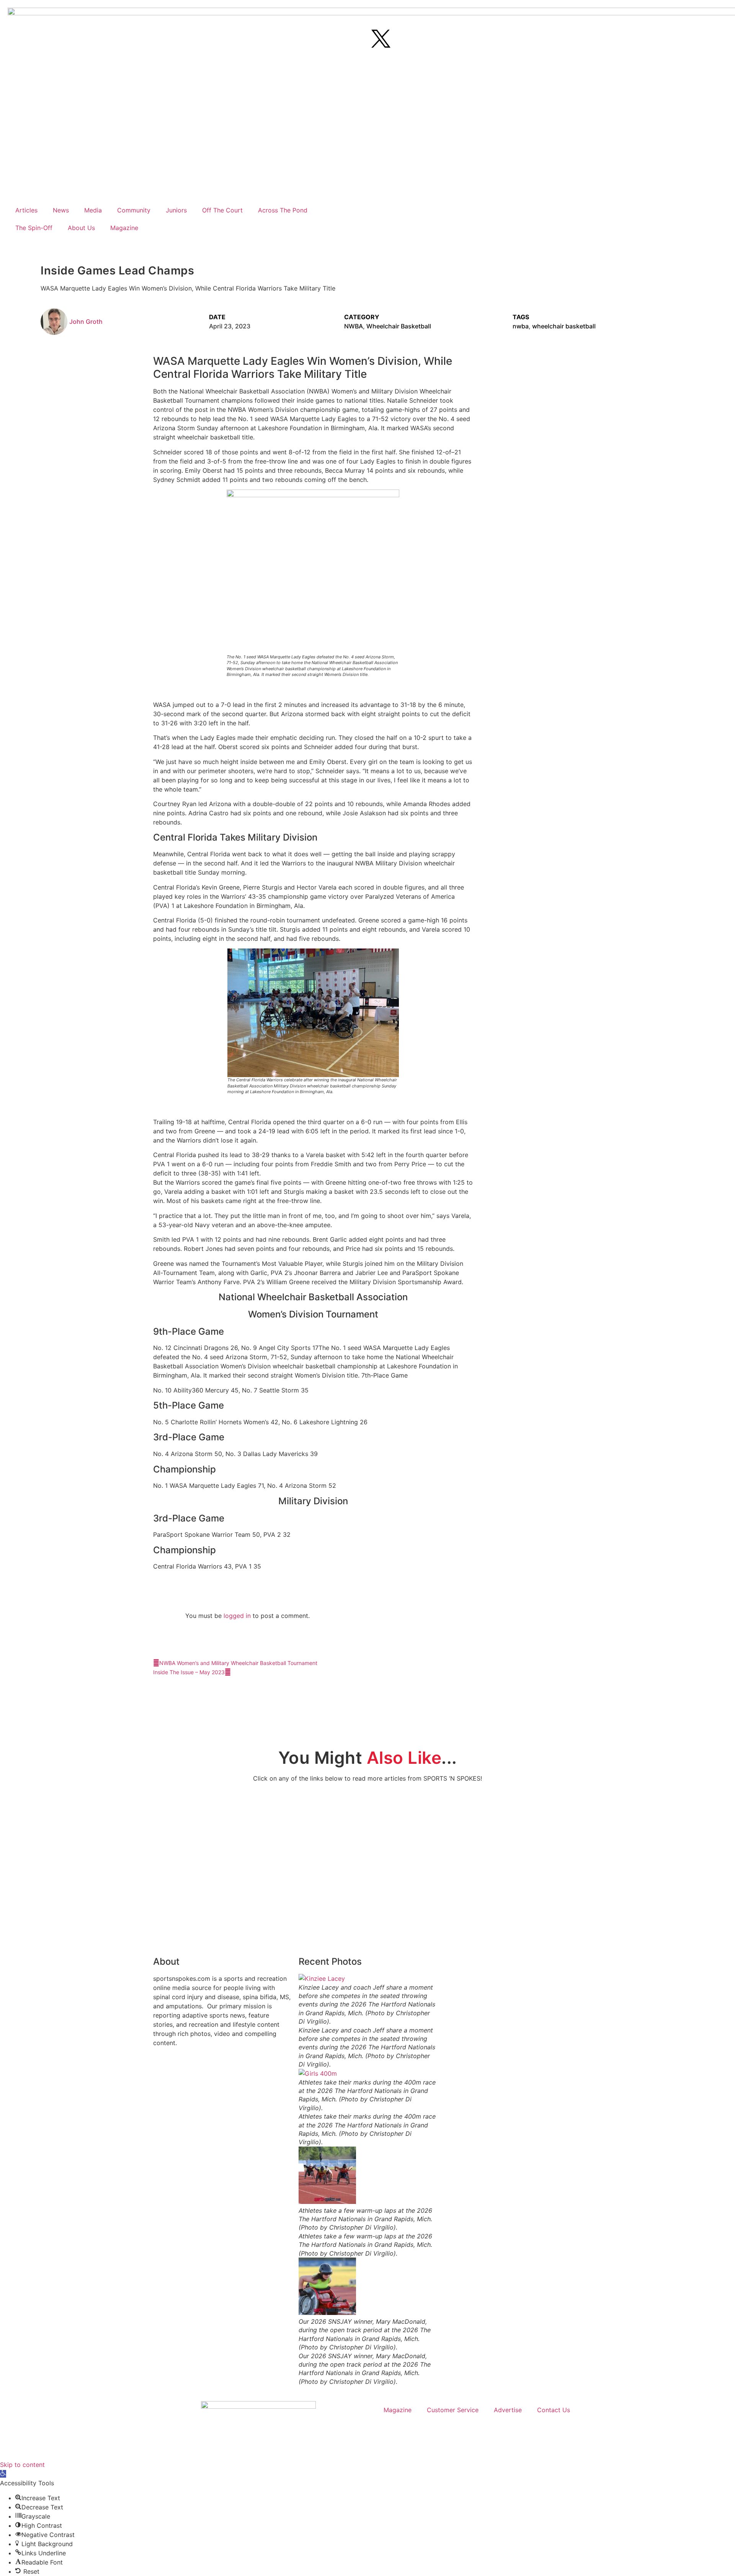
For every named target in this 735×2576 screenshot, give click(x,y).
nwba (521, 326)
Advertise (508, 2410)
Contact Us (554, 2410)
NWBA (354, 326)
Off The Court (222, 210)
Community (134, 210)
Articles (26, 210)
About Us (81, 228)
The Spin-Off (34, 228)
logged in (237, 1616)
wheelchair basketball (564, 326)
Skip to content (22, 2465)
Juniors (176, 210)
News (61, 210)
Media (93, 210)
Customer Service (453, 2410)
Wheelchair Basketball (399, 326)
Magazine (124, 228)
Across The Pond (283, 210)
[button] (10, 241)
